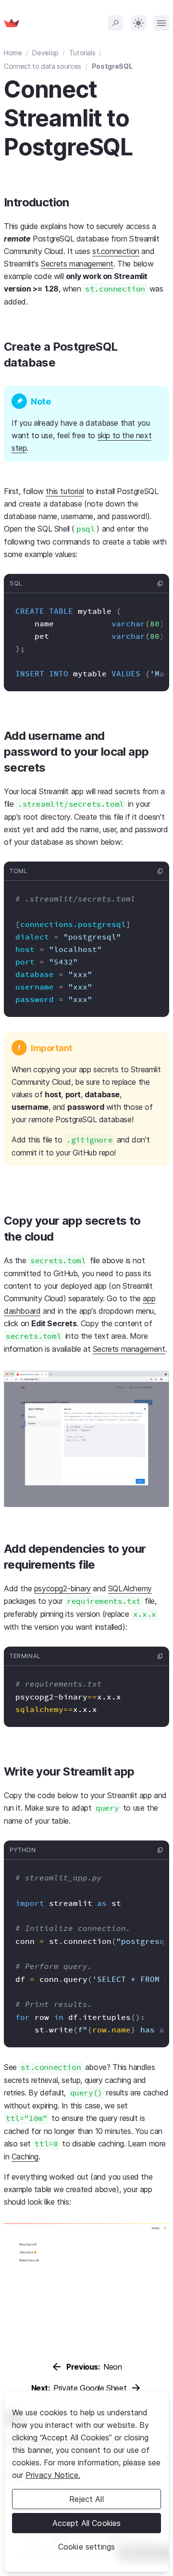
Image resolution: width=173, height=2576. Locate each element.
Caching (25, 2157)
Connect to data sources (43, 66)
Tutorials (82, 53)
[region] (86, 2481)
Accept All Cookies (87, 2523)
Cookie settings (86, 2547)
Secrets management (77, 264)
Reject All (86, 2499)
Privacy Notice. (53, 2475)
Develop (45, 53)
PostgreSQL (112, 66)
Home (13, 53)
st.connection (116, 251)
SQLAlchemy (130, 1588)
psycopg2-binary (62, 1588)
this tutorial (65, 491)
